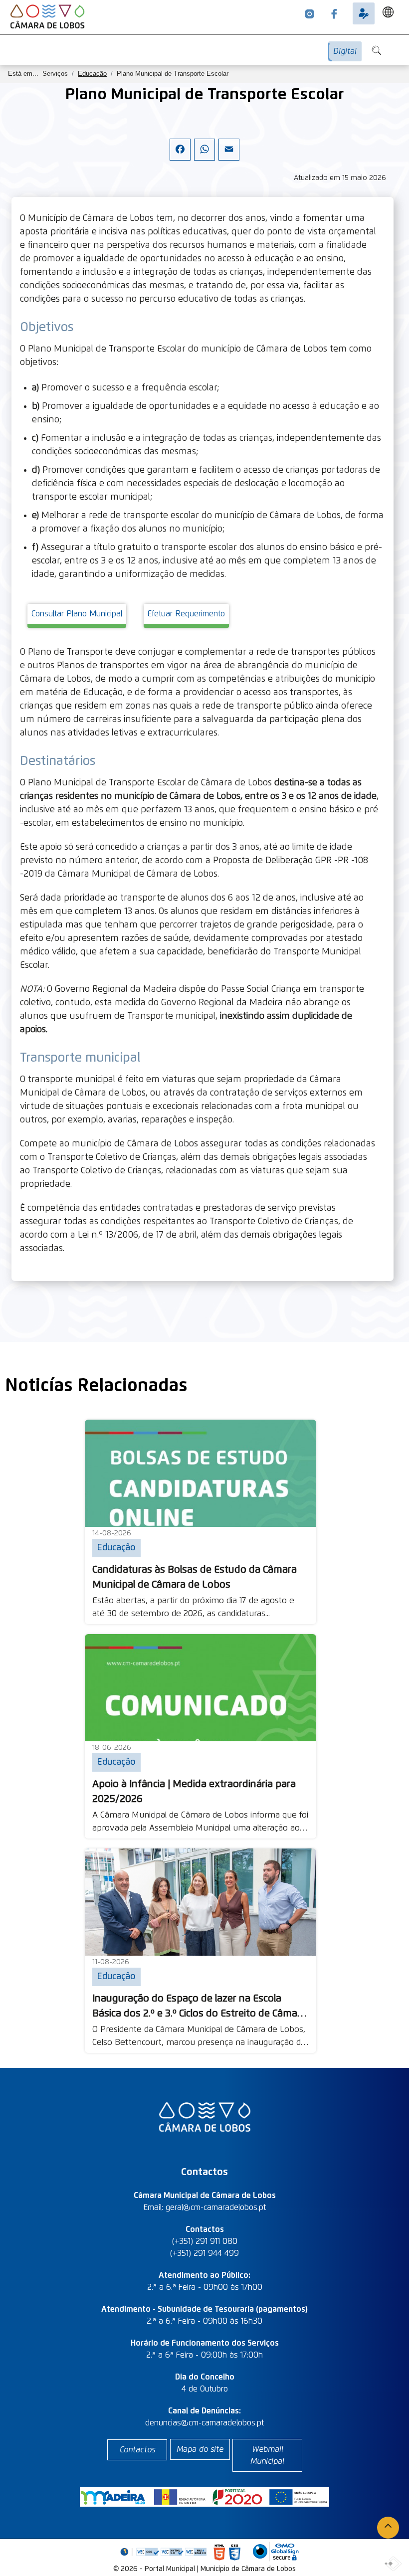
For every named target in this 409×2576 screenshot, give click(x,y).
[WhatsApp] (204, 158)
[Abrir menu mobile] (402, 46)
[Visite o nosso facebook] (334, 13)
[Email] (229, 158)
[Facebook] (180, 158)
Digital (345, 51)
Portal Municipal (170, 2569)
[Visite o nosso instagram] (310, 13)
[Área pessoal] (364, 13)
